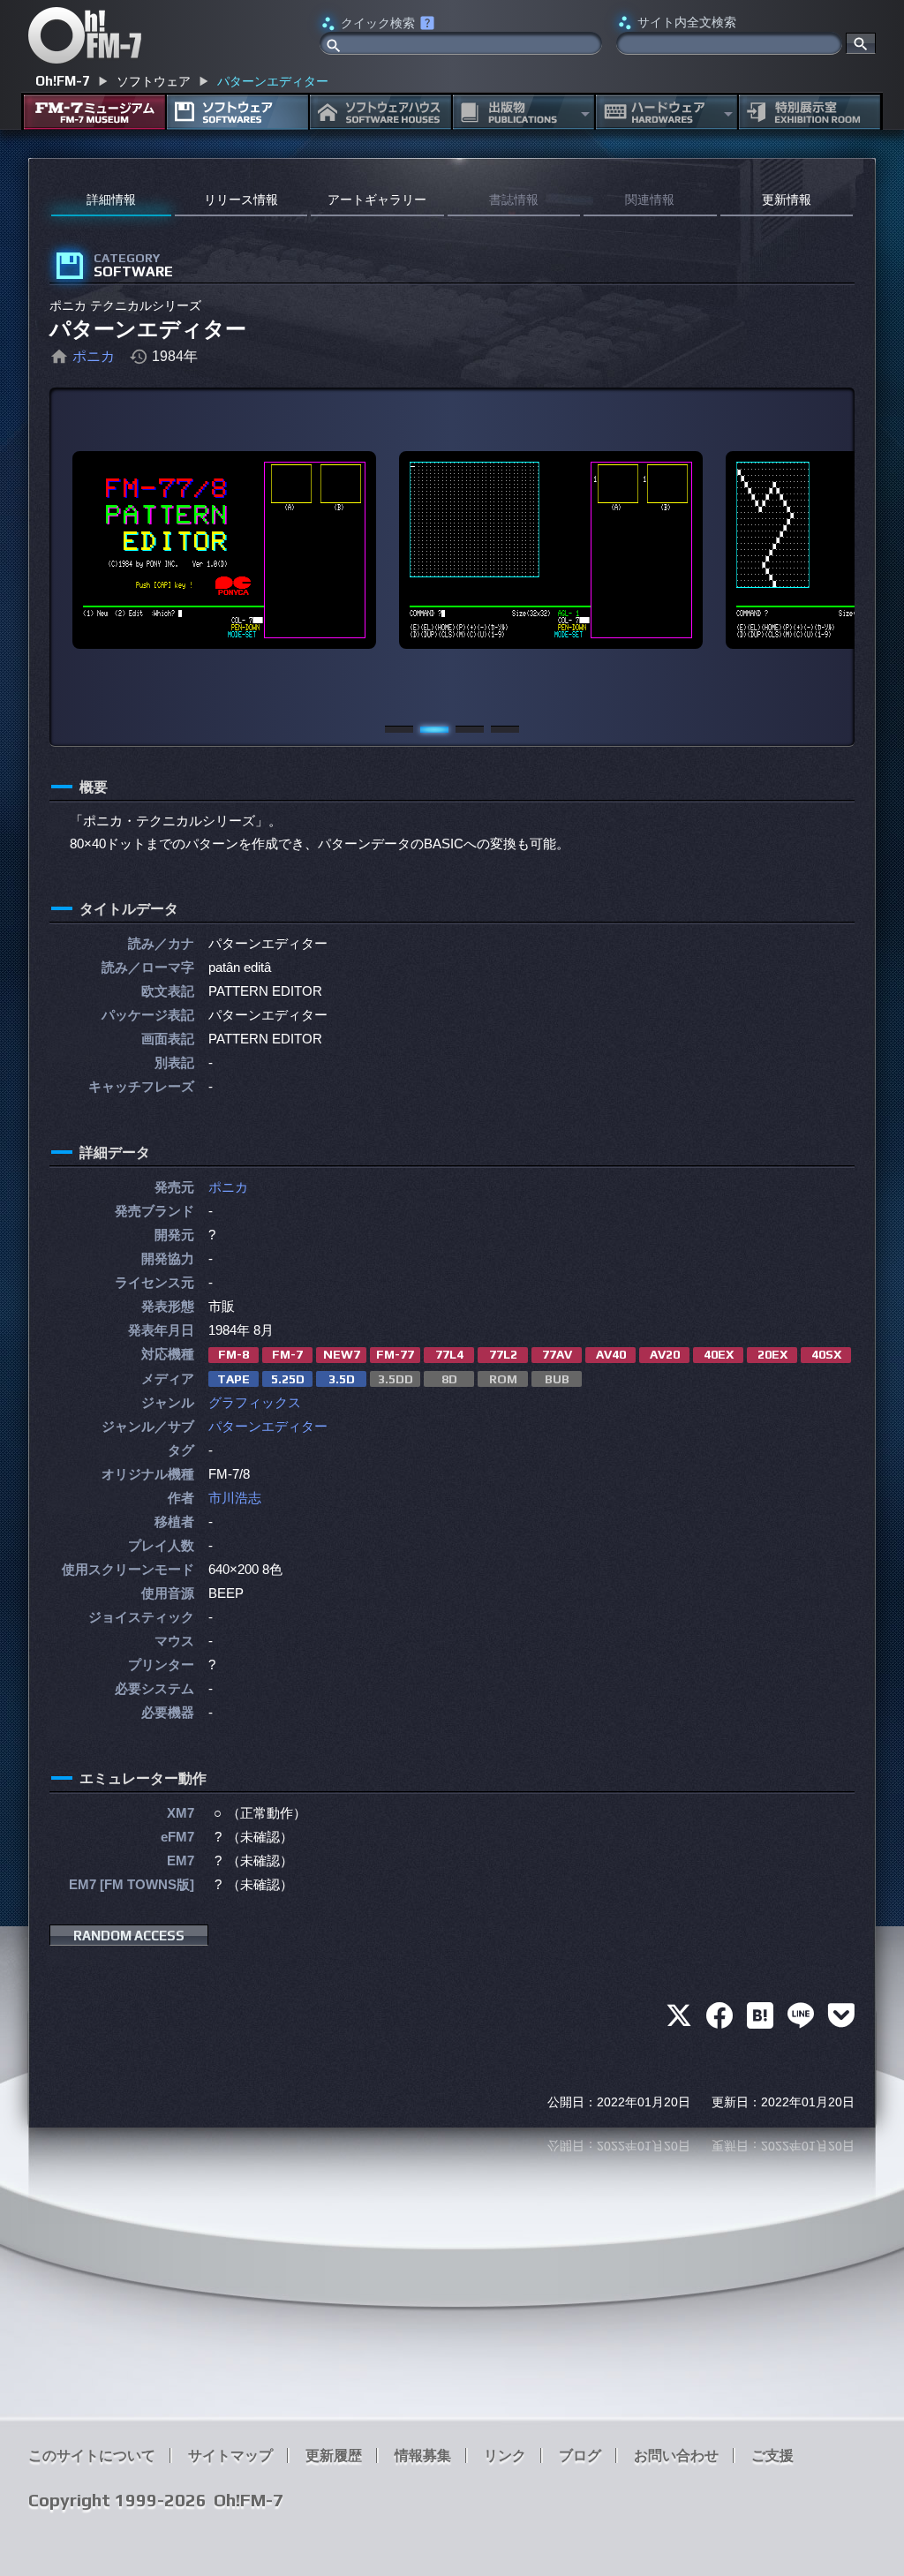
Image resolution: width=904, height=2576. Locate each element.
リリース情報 (241, 200)
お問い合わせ (676, 2455)
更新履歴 (334, 2455)
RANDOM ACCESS (129, 1936)
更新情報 (787, 200)
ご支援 (772, 2455)
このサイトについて (92, 2455)
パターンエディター (268, 1426)
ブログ (580, 2455)
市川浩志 (235, 1498)
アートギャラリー (377, 200)
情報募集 (423, 2455)
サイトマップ (230, 2455)
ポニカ (94, 356)
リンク (505, 2455)
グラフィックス (255, 1402)
